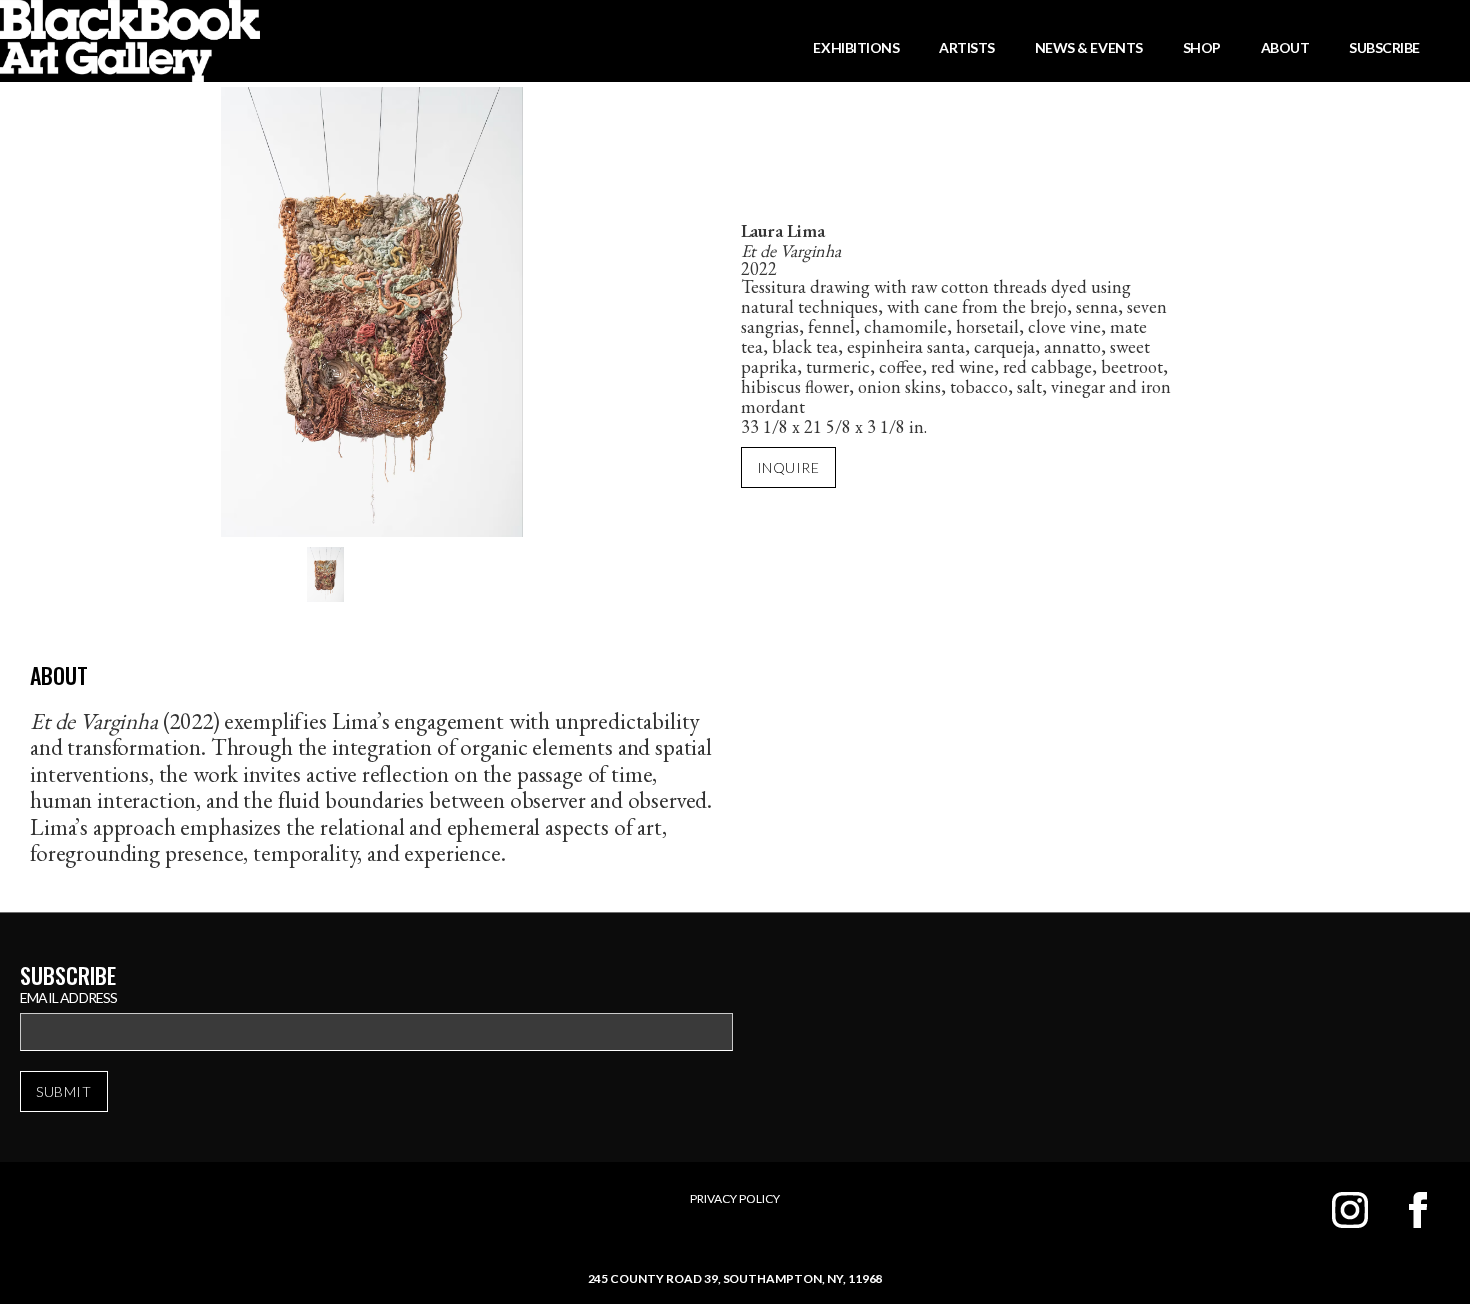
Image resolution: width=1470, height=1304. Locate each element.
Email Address (69, 997)
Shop (1202, 47)
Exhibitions (856, 47)
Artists (967, 47)
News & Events (1089, 47)
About (1285, 47)
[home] (130, 41)
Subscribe (1384, 47)
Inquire (788, 467)
